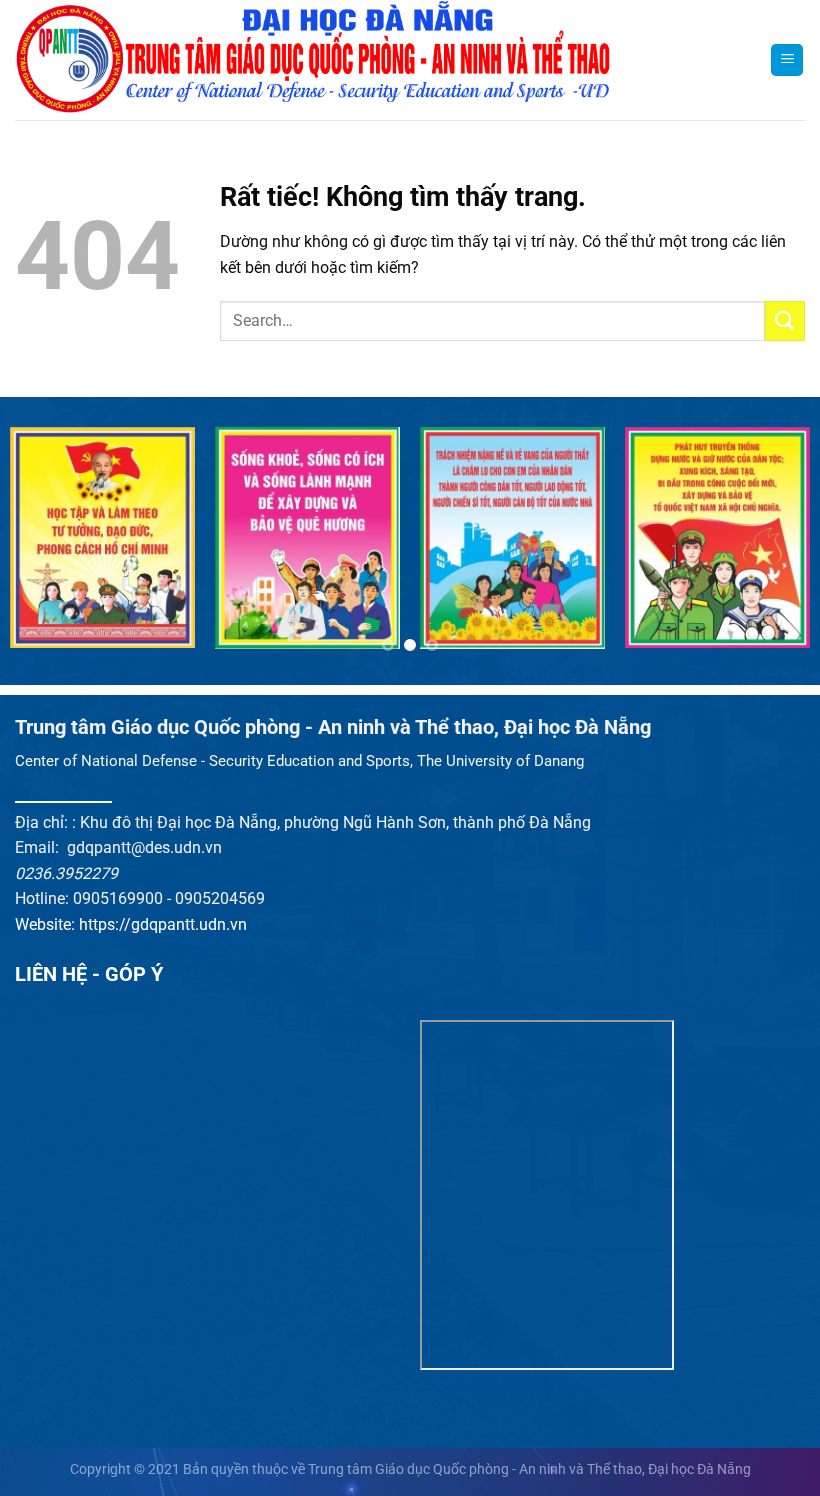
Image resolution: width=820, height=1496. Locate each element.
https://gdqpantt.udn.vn (163, 924)
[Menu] (787, 60)
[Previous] (42, 548)
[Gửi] (785, 320)
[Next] (778, 548)
